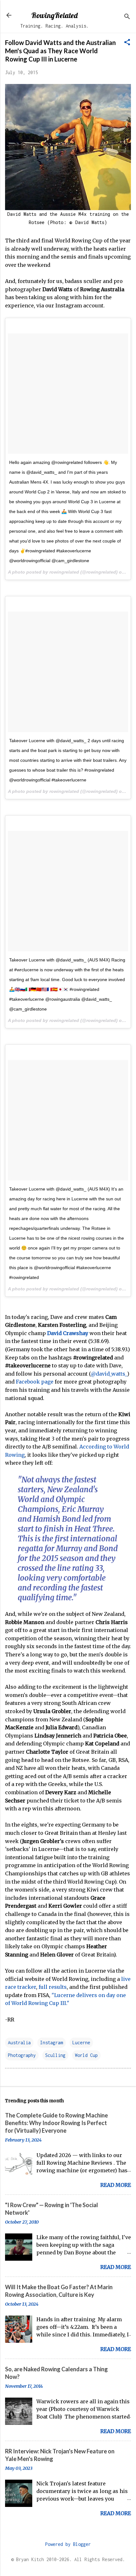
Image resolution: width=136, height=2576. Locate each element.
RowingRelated (54, 15)
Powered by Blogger (68, 2544)
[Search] (127, 17)
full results (53, 1987)
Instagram (52, 2043)
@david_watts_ (109, 1374)
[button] (127, 43)
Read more (116, 2185)
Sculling (55, 2055)
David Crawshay (68, 1333)
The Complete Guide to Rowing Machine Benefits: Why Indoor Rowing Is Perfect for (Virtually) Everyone (56, 2123)
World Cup (86, 2055)
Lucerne (81, 2043)
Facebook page (35, 1382)
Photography (22, 2055)
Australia (19, 2043)
